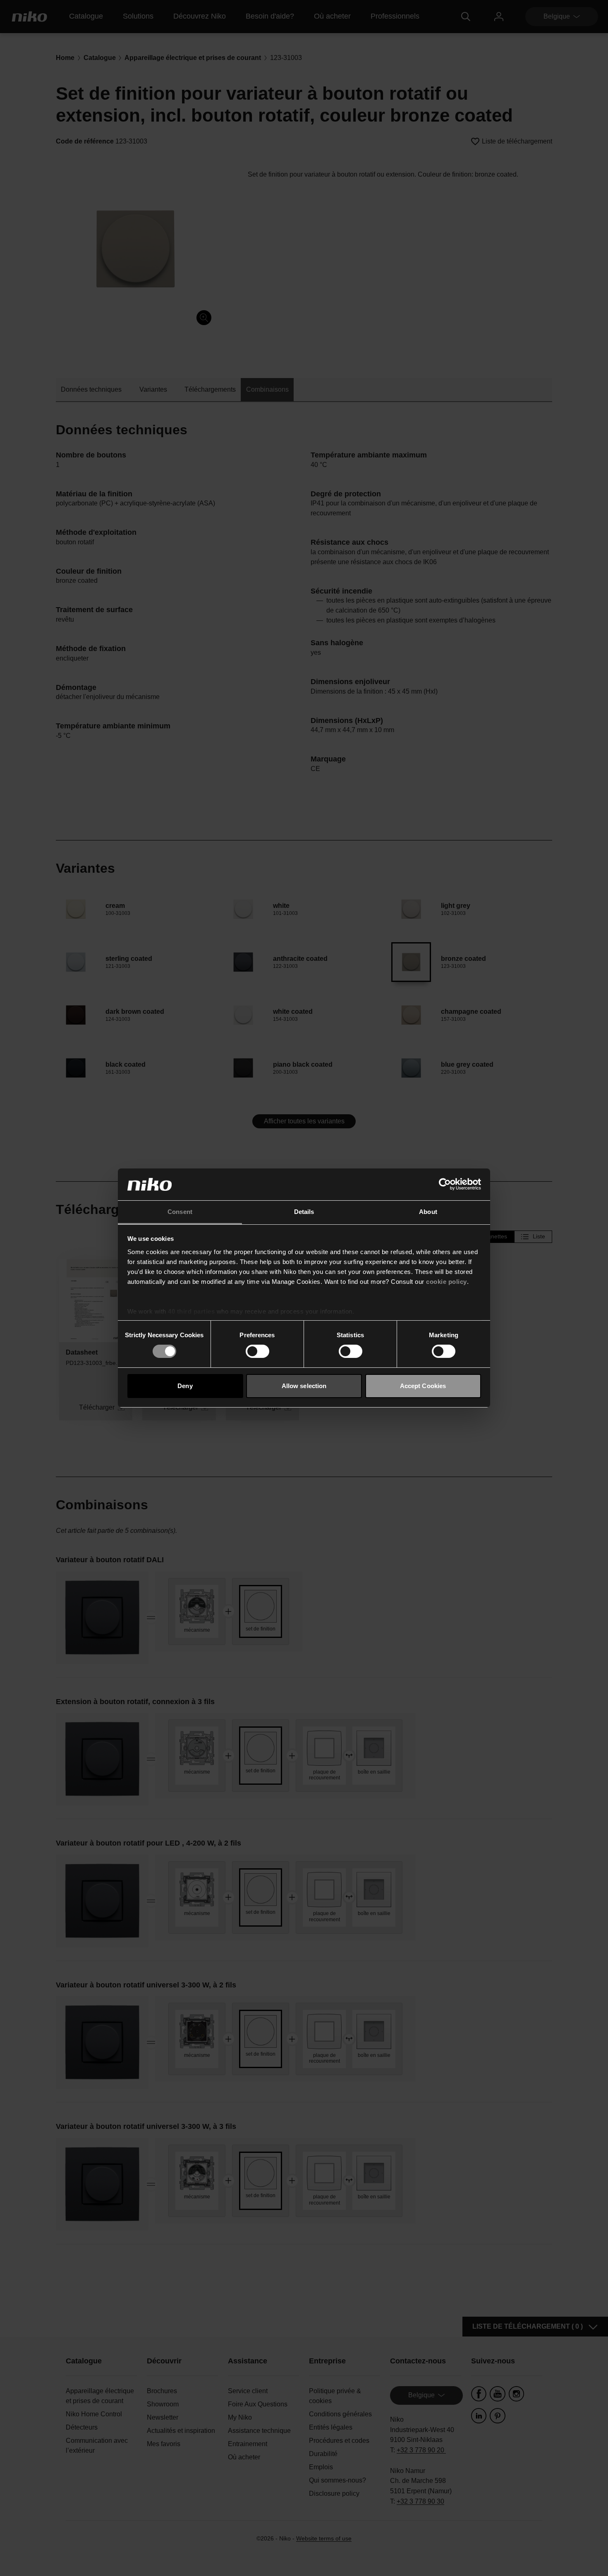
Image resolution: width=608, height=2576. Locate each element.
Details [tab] (304, 1212)
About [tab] (428, 1212)
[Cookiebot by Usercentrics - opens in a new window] (445, 1184)
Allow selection (304, 1386)
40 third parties (191, 1311)
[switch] (257, 1351)
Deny (185, 1386)
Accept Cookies (423, 1386)
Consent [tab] (180, 1212)
